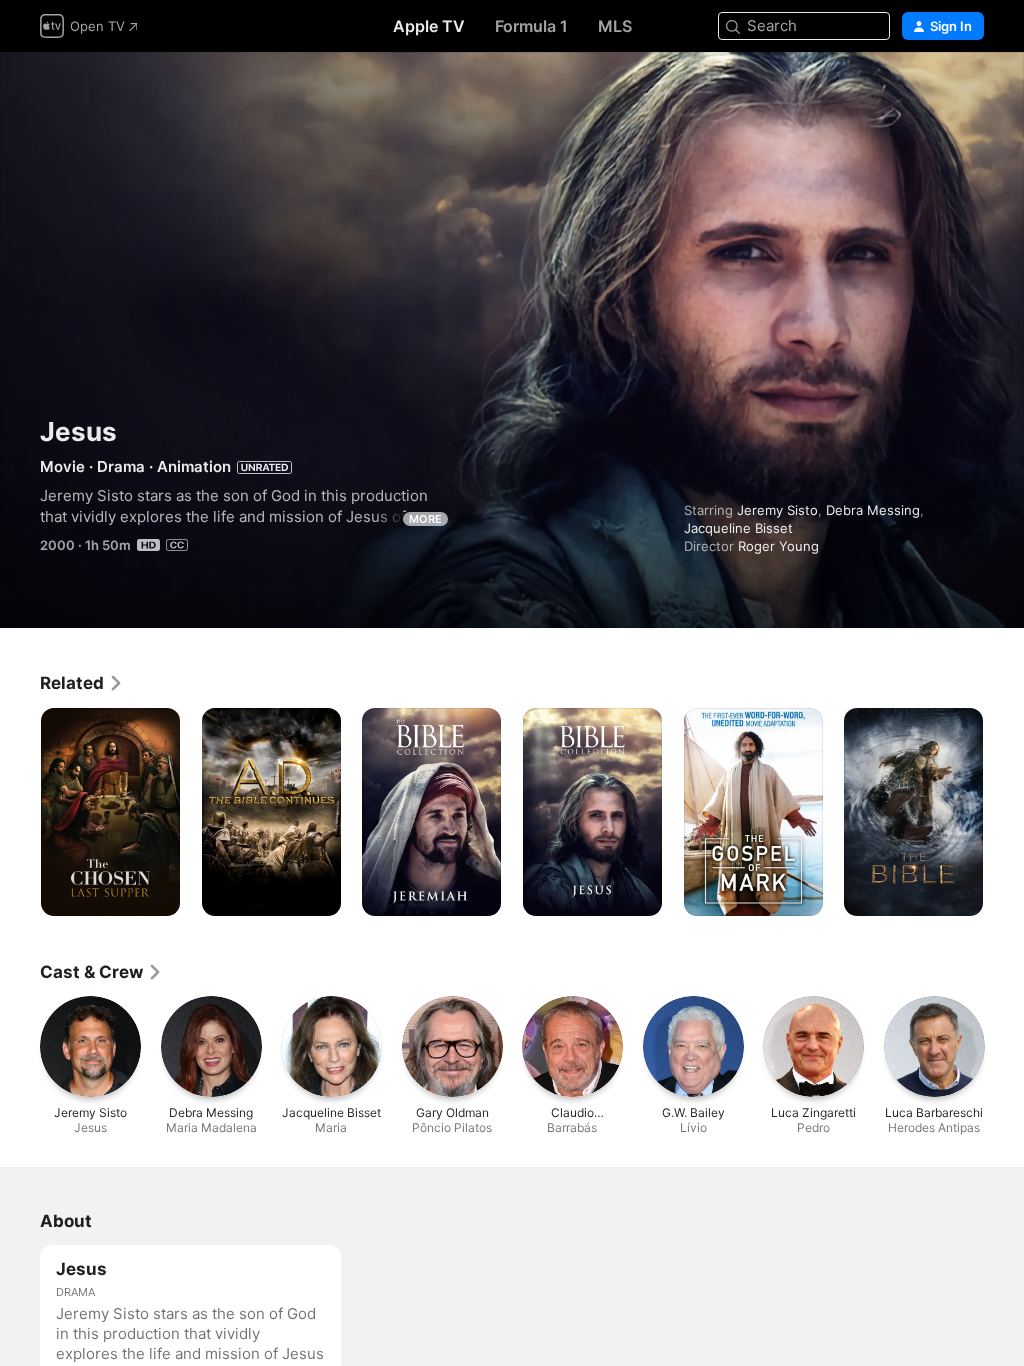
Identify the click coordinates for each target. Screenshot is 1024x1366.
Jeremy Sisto (777, 510)
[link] (82, 683)
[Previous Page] (20, 812)
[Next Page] (1004, 812)
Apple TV (429, 26)
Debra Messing (873, 510)
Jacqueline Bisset (738, 528)
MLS (615, 26)
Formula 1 (531, 26)
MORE (425, 519)
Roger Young (778, 546)
